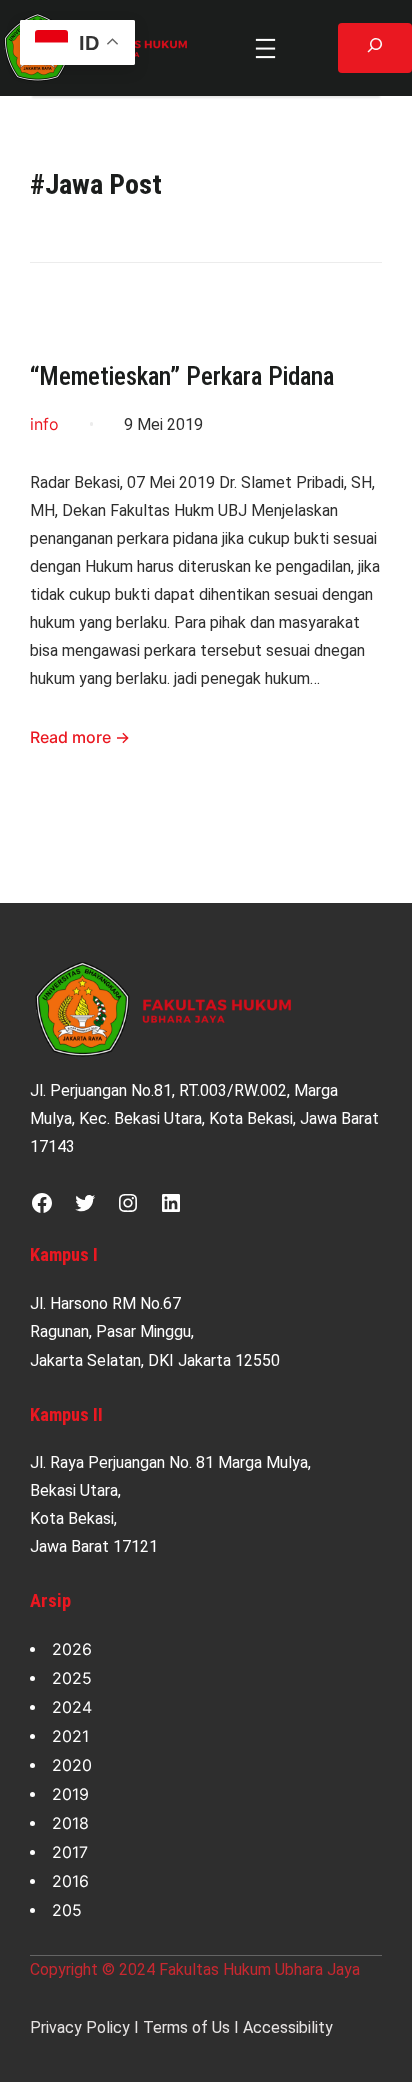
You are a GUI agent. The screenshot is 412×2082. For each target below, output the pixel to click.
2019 (70, 1794)
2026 (72, 1649)
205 (67, 1910)
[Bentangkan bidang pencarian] (375, 48)
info (44, 424)
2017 (70, 1852)
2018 (70, 1823)
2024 (72, 1707)
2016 (70, 1881)
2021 (70, 1736)
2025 (72, 1678)
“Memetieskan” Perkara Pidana (182, 377)
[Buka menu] (265, 48)
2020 (72, 1765)
